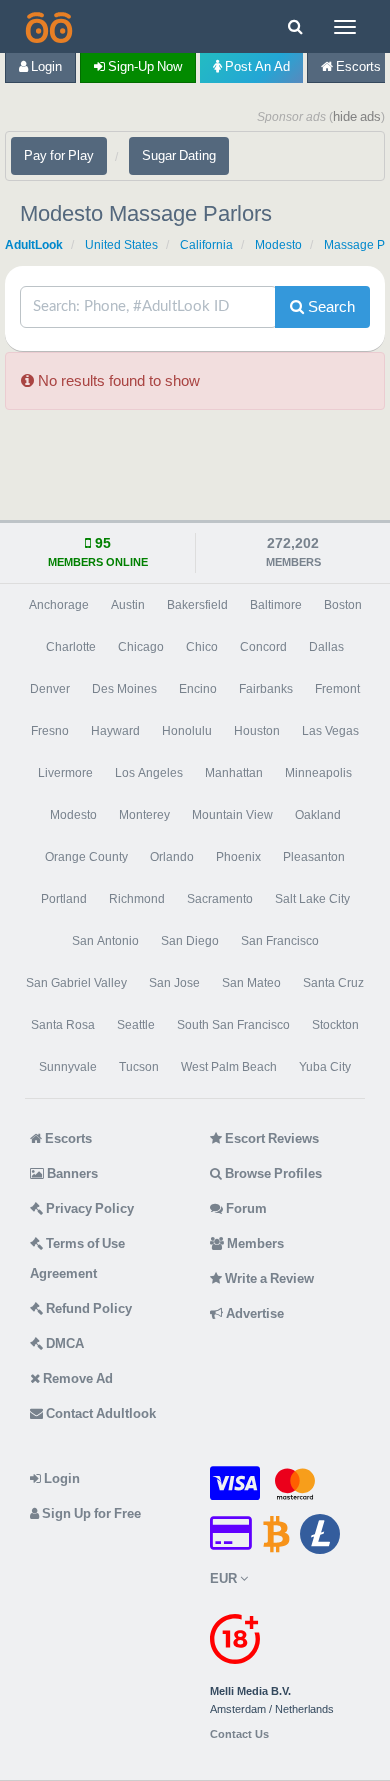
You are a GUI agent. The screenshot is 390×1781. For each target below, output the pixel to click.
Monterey (144, 815)
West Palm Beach (229, 1067)
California (206, 245)
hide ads (357, 116)
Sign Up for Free (90, 1513)
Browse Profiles (272, 1173)
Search (329, 306)
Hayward (115, 731)
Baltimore (276, 605)
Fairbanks (266, 689)
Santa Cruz (333, 983)
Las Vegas (330, 731)
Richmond (137, 899)
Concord (263, 647)
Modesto (278, 245)
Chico (202, 647)
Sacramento (220, 899)
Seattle (136, 1025)
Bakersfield (197, 605)
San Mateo (251, 983)
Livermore (65, 773)
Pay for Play (59, 155)
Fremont (337, 689)
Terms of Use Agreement (77, 1258)
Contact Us (239, 1734)
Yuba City (325, 1067)
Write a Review (268, 1278)
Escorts (67, 1138)
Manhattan (234, 773)
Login (45, 66)
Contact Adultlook (99, 1413)
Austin (128, 605)
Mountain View (232, 815)
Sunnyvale (68, 1067)
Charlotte (71, 647)
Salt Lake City (312, 899)
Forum (245, 1208)
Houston (257, 731)
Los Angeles (149, 773)
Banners (71, 1173)
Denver (50, 689)
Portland (64, 899)
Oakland (318, 815)
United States (121, 245)
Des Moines (124, 689)
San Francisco (280, 941)
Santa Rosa (63, 1025)
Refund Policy (87, 1308)
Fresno (50, 731)
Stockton (335, 1025)
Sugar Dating (179, 155)
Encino (198, 689)
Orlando (172, 857)
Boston (343, 605)
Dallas (326, 647)
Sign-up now (143, 66)
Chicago (141, 647)
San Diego (190, 941)
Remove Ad (76, 1378)
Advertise (253, 1313)
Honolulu (187, 731)
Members (254, 1243)
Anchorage (59, 605)
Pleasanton (314, 857)
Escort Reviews (270, 1138)
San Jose (174, 983)
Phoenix (238, 857)
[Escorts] (47, 26)
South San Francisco (233, 1025)
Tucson (139, 1067)
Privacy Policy (88, 1208)
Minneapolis (318, 773)
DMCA (63, 1343)
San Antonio (105, 941)
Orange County (86, 857)
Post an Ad (256, 66)
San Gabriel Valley (76, 983)
